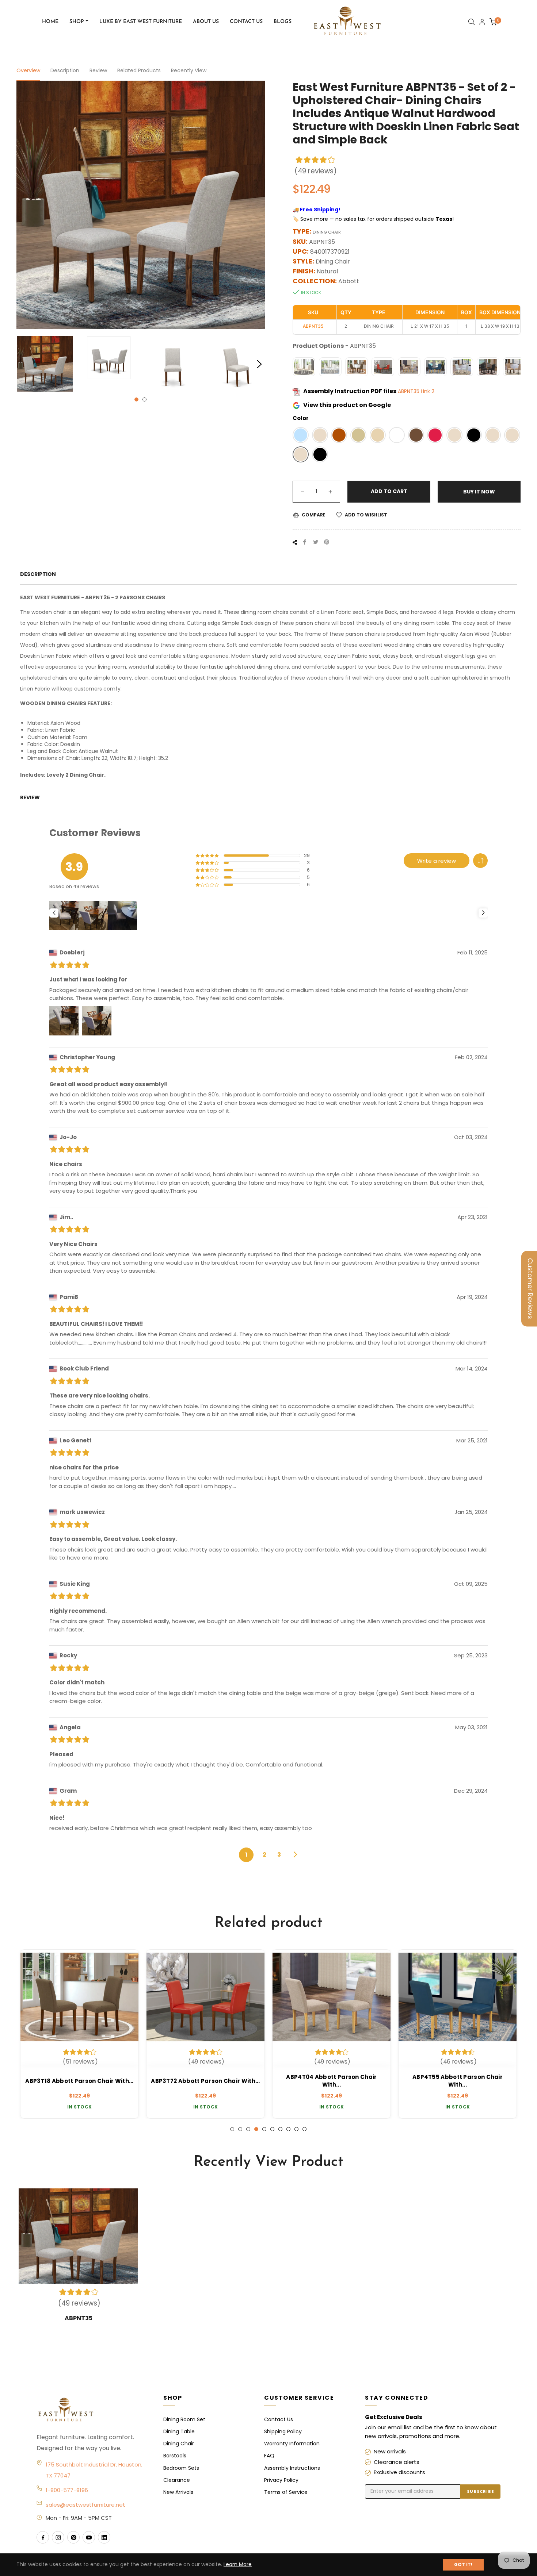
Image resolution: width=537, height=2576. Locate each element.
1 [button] (136, 399)
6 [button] (272, 2129)
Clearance (177, 2480)
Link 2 (428, 391)
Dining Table (179, 2431)
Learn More (238, 2564)
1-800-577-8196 (67, 2490)
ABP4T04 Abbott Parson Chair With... (205, 2081)
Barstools (175, 2456)
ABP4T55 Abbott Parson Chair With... (332, 2081)
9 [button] (296, 2129)
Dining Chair (179, 2444)
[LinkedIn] (104, 2537)
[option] (79, 2034)
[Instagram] (58, 2537)
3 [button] (248, 2129)
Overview (28, 70)
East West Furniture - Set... (458, 2081)
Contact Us (279, 2419)
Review (98, 70)
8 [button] (288, 2129)
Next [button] (259, 364)
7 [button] (280, 2129)
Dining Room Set (184, 2419)
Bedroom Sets (181, 2468)
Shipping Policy (283, 2431)
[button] (301, 435)
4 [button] (256, 2129)
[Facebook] (43, 2537)
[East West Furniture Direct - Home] (93, 2410)
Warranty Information (292, 2444)
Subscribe (480, 2491)
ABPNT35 (409, 391)
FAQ (269, 2456)
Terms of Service (286, 2492)
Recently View (189, 70)
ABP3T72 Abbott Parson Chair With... (79, 2081)
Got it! (463, 2565)
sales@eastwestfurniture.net (85, 2505)
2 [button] (144, 399)
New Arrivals (178, 2492)
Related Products (139, 70)
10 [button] (304, 2129)
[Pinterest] (73, 2537)
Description (65, 70)
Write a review (437, 861)
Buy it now (479, 492)
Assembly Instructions (292, 2468)
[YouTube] (89, 2537)
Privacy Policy (281, 2480)
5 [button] (264, 2129)
